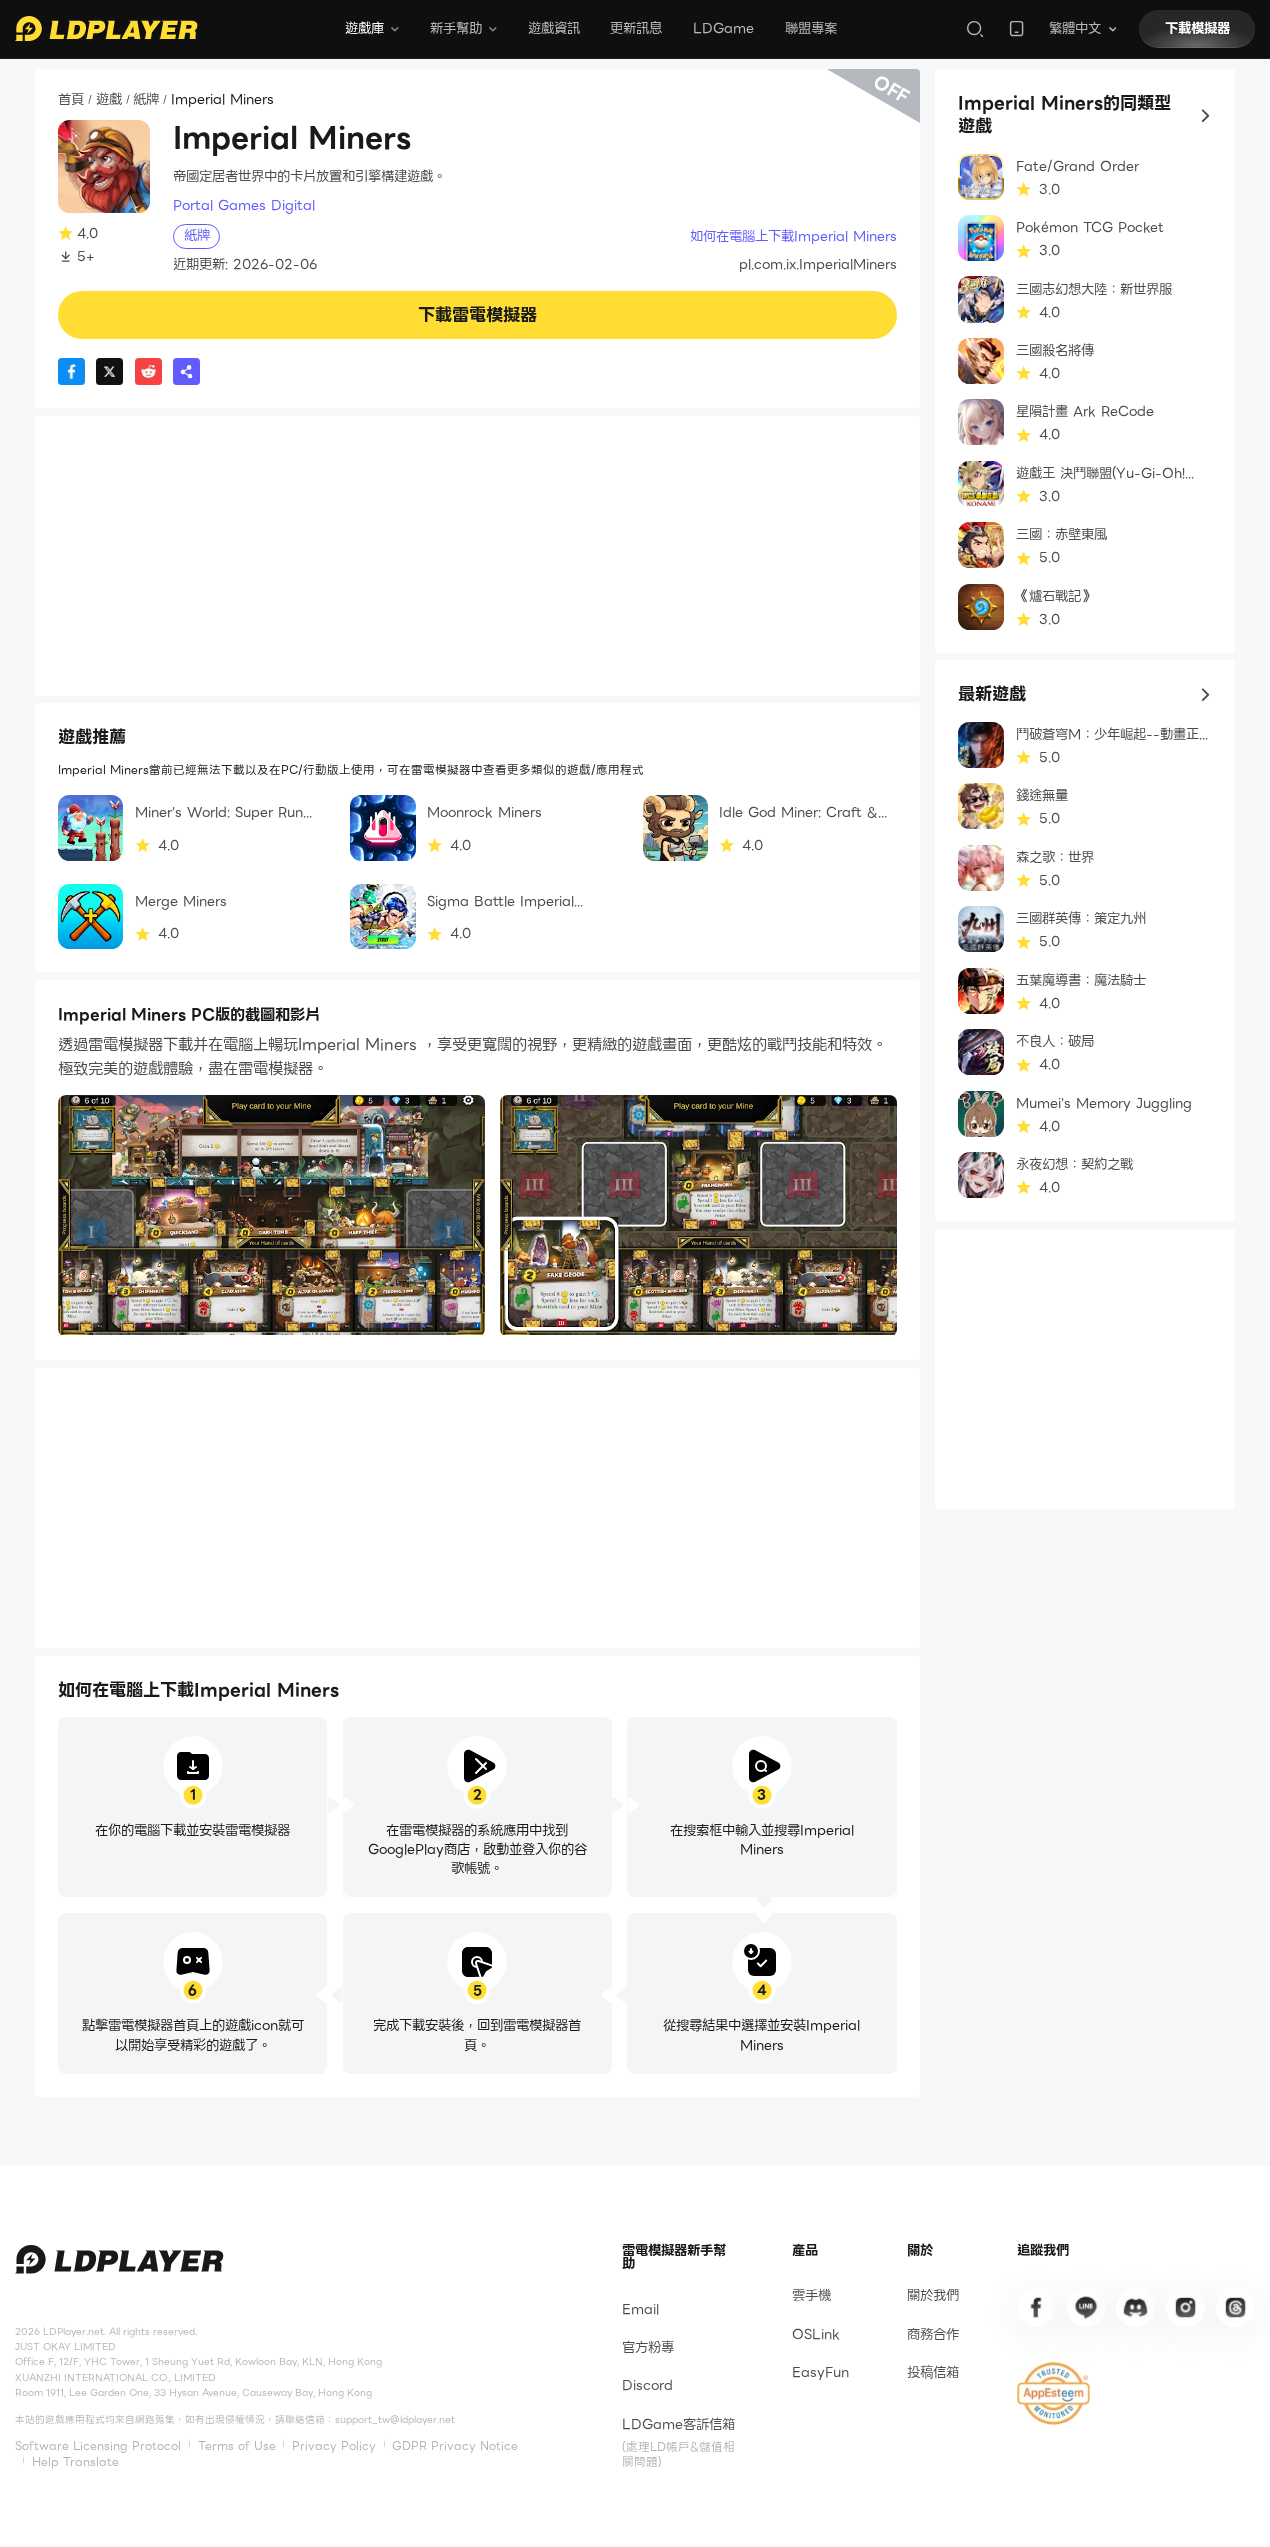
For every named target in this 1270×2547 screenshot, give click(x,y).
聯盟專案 (811, 28)
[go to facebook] (1036, 2307)
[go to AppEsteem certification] (1053, 2393)
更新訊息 (636, 28)
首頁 (71, 100)
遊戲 (109, 100)
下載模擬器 (1197, 28)
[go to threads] (1235, 2307)
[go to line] (1086, 2307)
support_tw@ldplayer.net (395, 2419)
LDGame (723, 28)
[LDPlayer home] (106, 28)
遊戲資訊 (554, 28)
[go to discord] (1135, 2307)
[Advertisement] (477, 556)
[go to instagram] (1185, 2307)
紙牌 (146, 100)
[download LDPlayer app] (1016, 28)
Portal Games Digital (244, 205)
